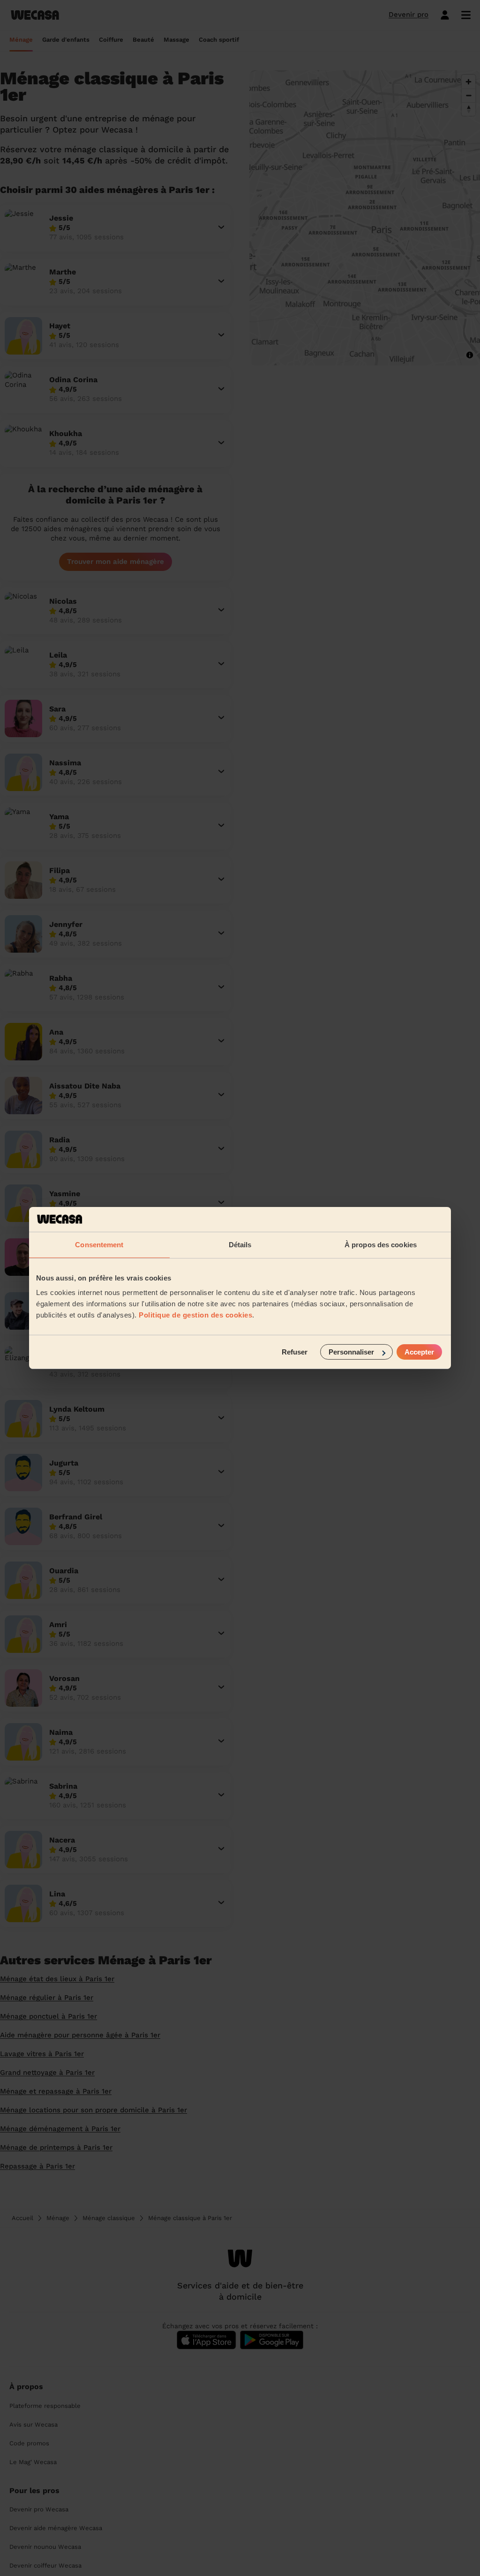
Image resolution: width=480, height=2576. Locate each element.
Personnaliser (351, 1352)
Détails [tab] (240, 1244)
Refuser (295, 1352)
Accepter (419, 1352)
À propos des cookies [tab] (381, 1244)
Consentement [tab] (99, 1244)
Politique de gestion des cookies (195, 1315)
